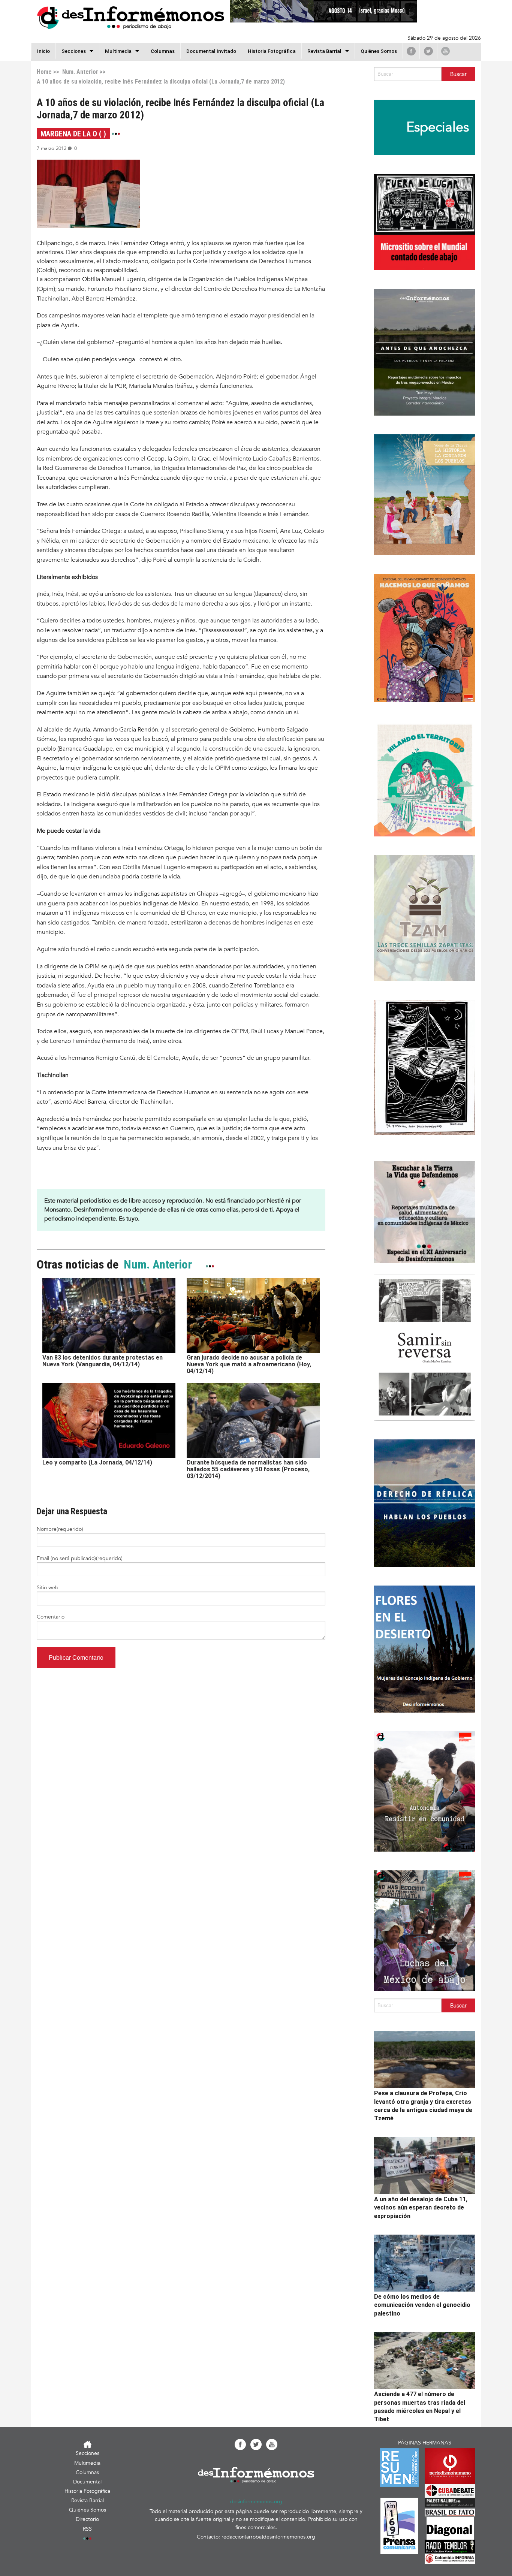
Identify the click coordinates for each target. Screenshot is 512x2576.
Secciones (88, 2453)
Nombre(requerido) (60, 1529)
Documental (87, 2482)
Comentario (51, 1617)
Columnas (163, 51)
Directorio (87, 2519)
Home (44, 72)
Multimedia (118, 51)
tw (428, 51)
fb (411, 51)
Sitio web (48, 1588)
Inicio (43, 51)
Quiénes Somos (379, 51)
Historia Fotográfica (272, 51)
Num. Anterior (79, 72)
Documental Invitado (211, 51)
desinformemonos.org (256, 2502)
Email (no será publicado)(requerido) (80, 1558)
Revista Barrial (324, 51)
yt (445, 51)
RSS (87, 2529)
